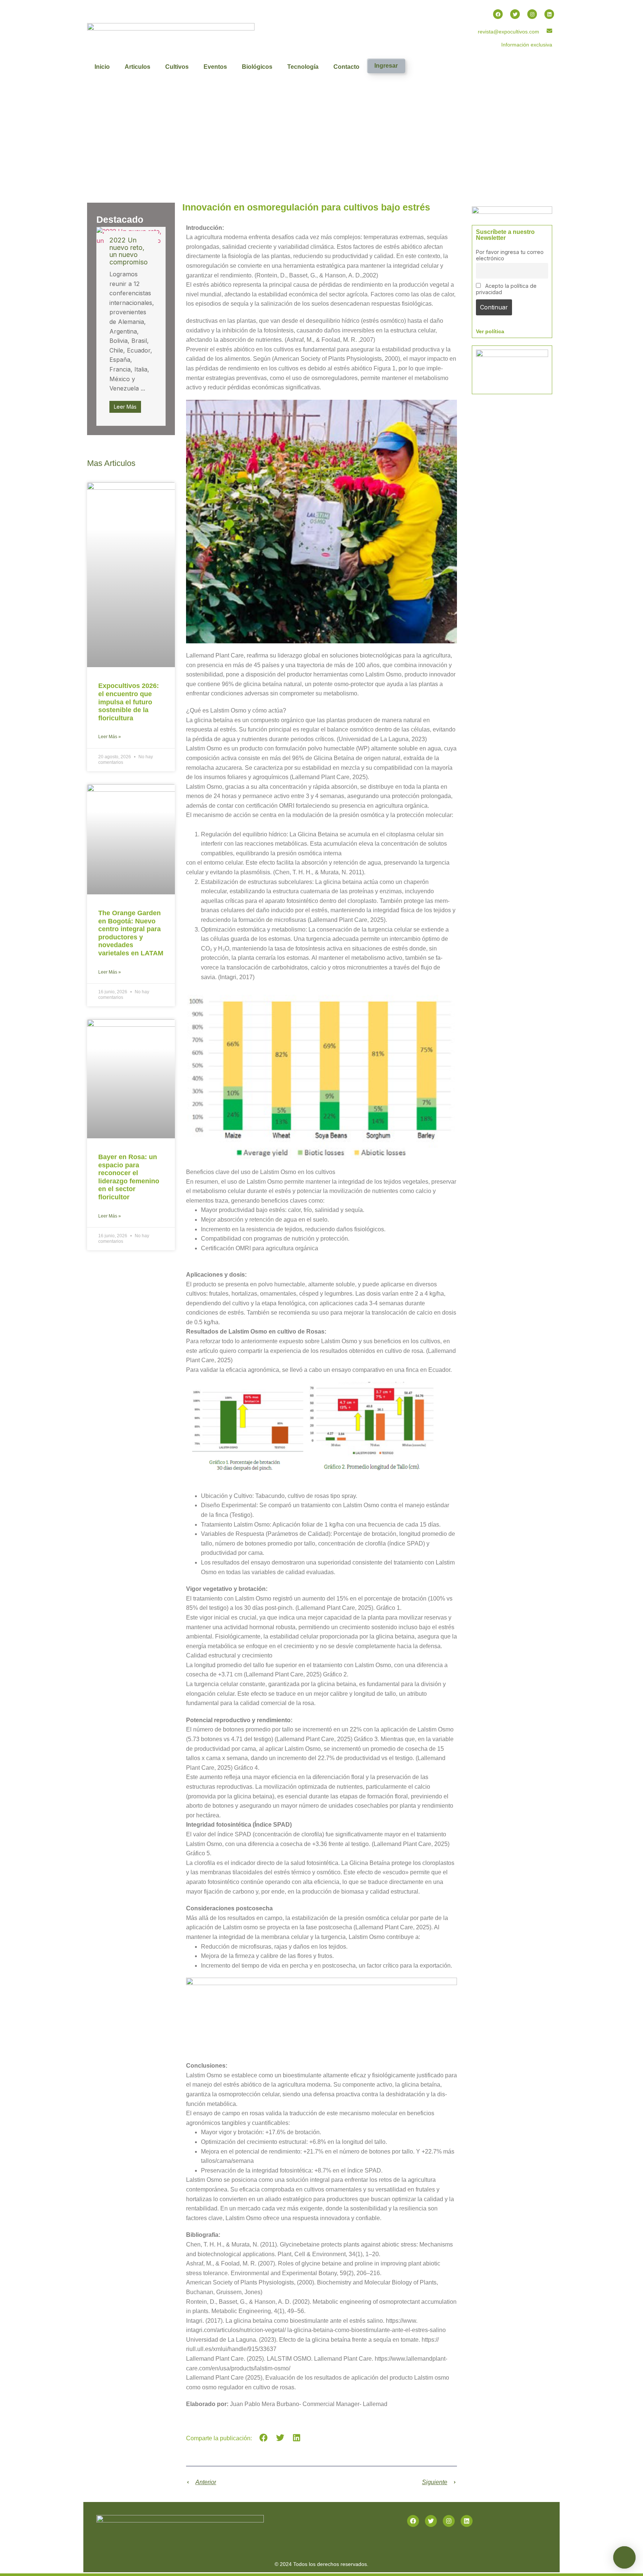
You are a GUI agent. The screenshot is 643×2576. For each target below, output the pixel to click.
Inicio (102, 67)
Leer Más (125, 407)
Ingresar (386, 66)
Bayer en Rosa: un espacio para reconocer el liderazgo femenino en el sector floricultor (129, 1177)
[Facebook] (498, 14)
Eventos (215, 67)
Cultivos (177, 67)
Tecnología (303, 67)
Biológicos (257, 67)
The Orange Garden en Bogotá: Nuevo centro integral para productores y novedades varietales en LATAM (131, 933)
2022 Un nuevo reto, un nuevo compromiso (129, 251)
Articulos (137, 67)
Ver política (490, 331)
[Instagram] (532, 14)
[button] (264, 2438)
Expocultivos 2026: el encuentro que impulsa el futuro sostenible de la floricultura (129, 702)
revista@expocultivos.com (508, 32)
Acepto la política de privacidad (506, 289)
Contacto (346, 67)
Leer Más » (110, 737)
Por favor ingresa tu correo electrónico (510, 255)
